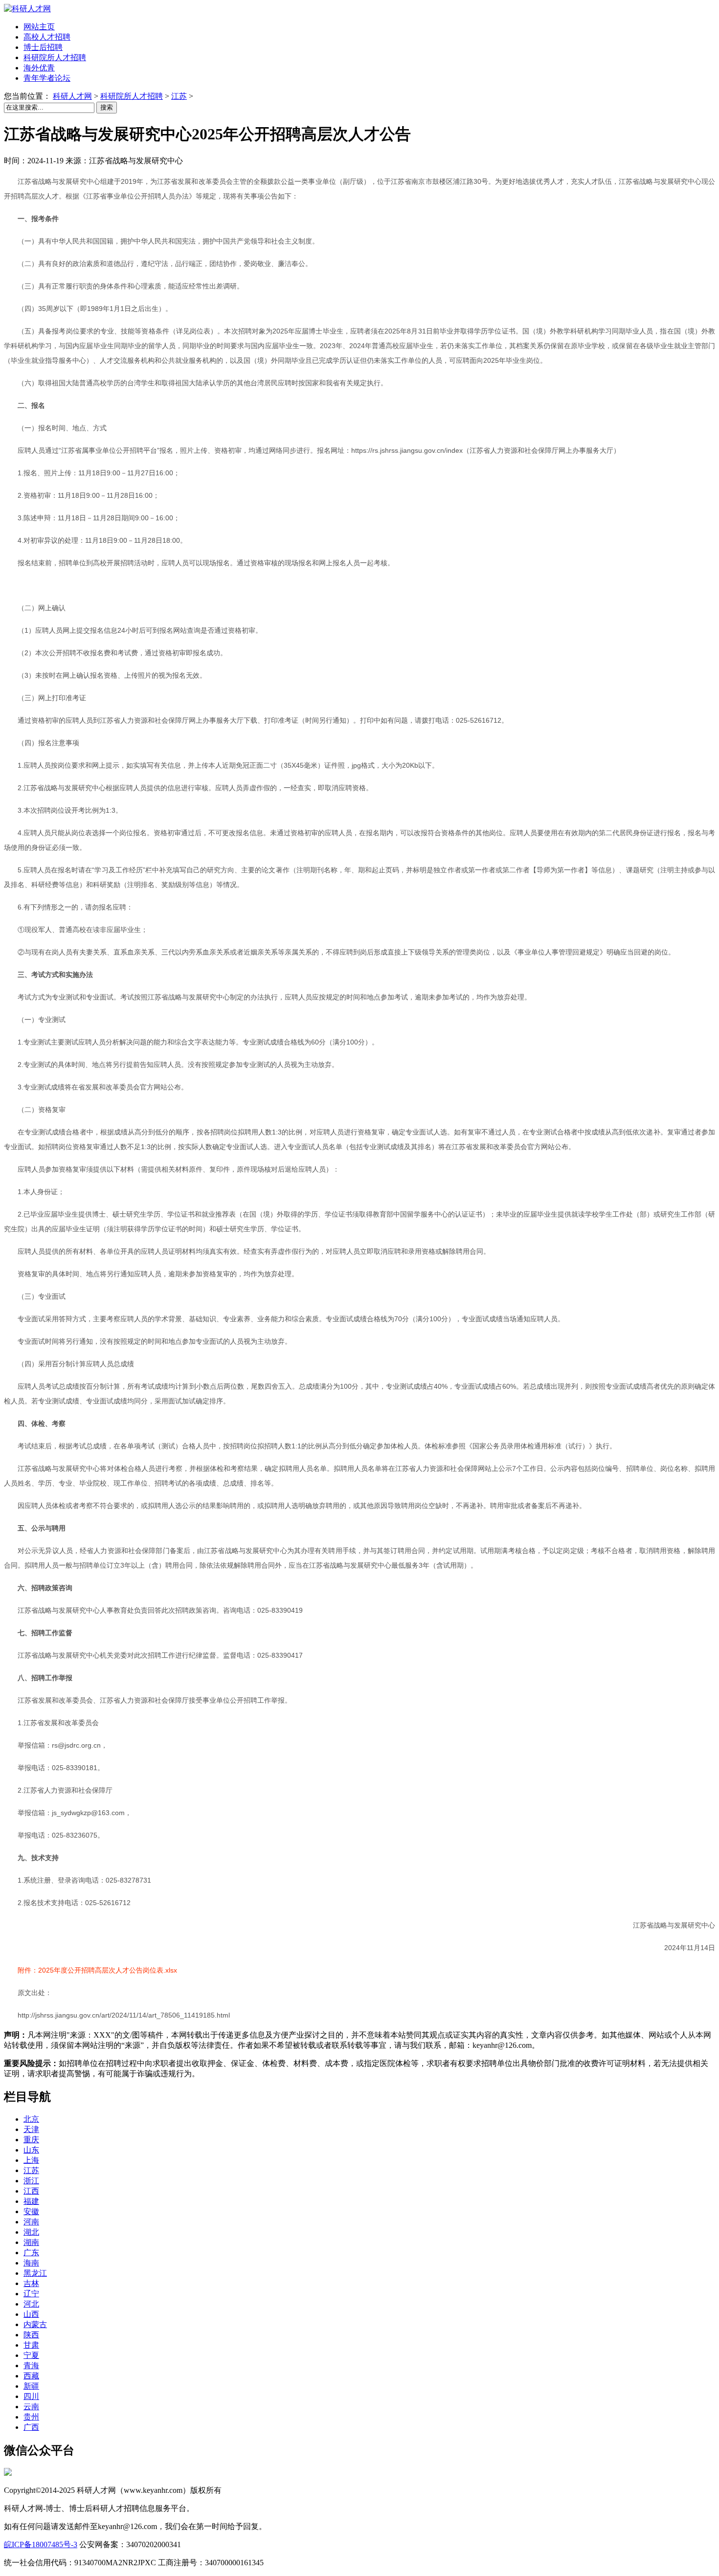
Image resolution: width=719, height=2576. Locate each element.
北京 (31, 2119)
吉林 (31, 2283)
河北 (31, 2304)
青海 (31, 2365)
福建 (31, 2201)
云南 (31, 2407)
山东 (31, 2150)
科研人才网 (72, 96)
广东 (31, 2253)
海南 (31, 2263)
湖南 (31, 2242)
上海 (31, 2160)
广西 (31, 2427)
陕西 (31, 2335)
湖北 (31, 2232)
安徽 (31, 2211)
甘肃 (31, 2345)
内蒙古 (35, 2324)
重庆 (31, 2140)
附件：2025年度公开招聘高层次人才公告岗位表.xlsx (97, 1970)
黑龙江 (35, 2273)
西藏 (31, 2376)
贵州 (31, 2417)
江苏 (179, 96)
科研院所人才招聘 (132, 96)
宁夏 (31, 2355)
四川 (31, 2396)
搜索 (107, 107)
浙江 (31, 2181)
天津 (31, 2129)
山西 (31, 2314)
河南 (31, 2222)
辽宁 (31, 2294)
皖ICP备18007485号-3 (41, 2544)
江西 (31, 2191)
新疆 (31, 2386)
